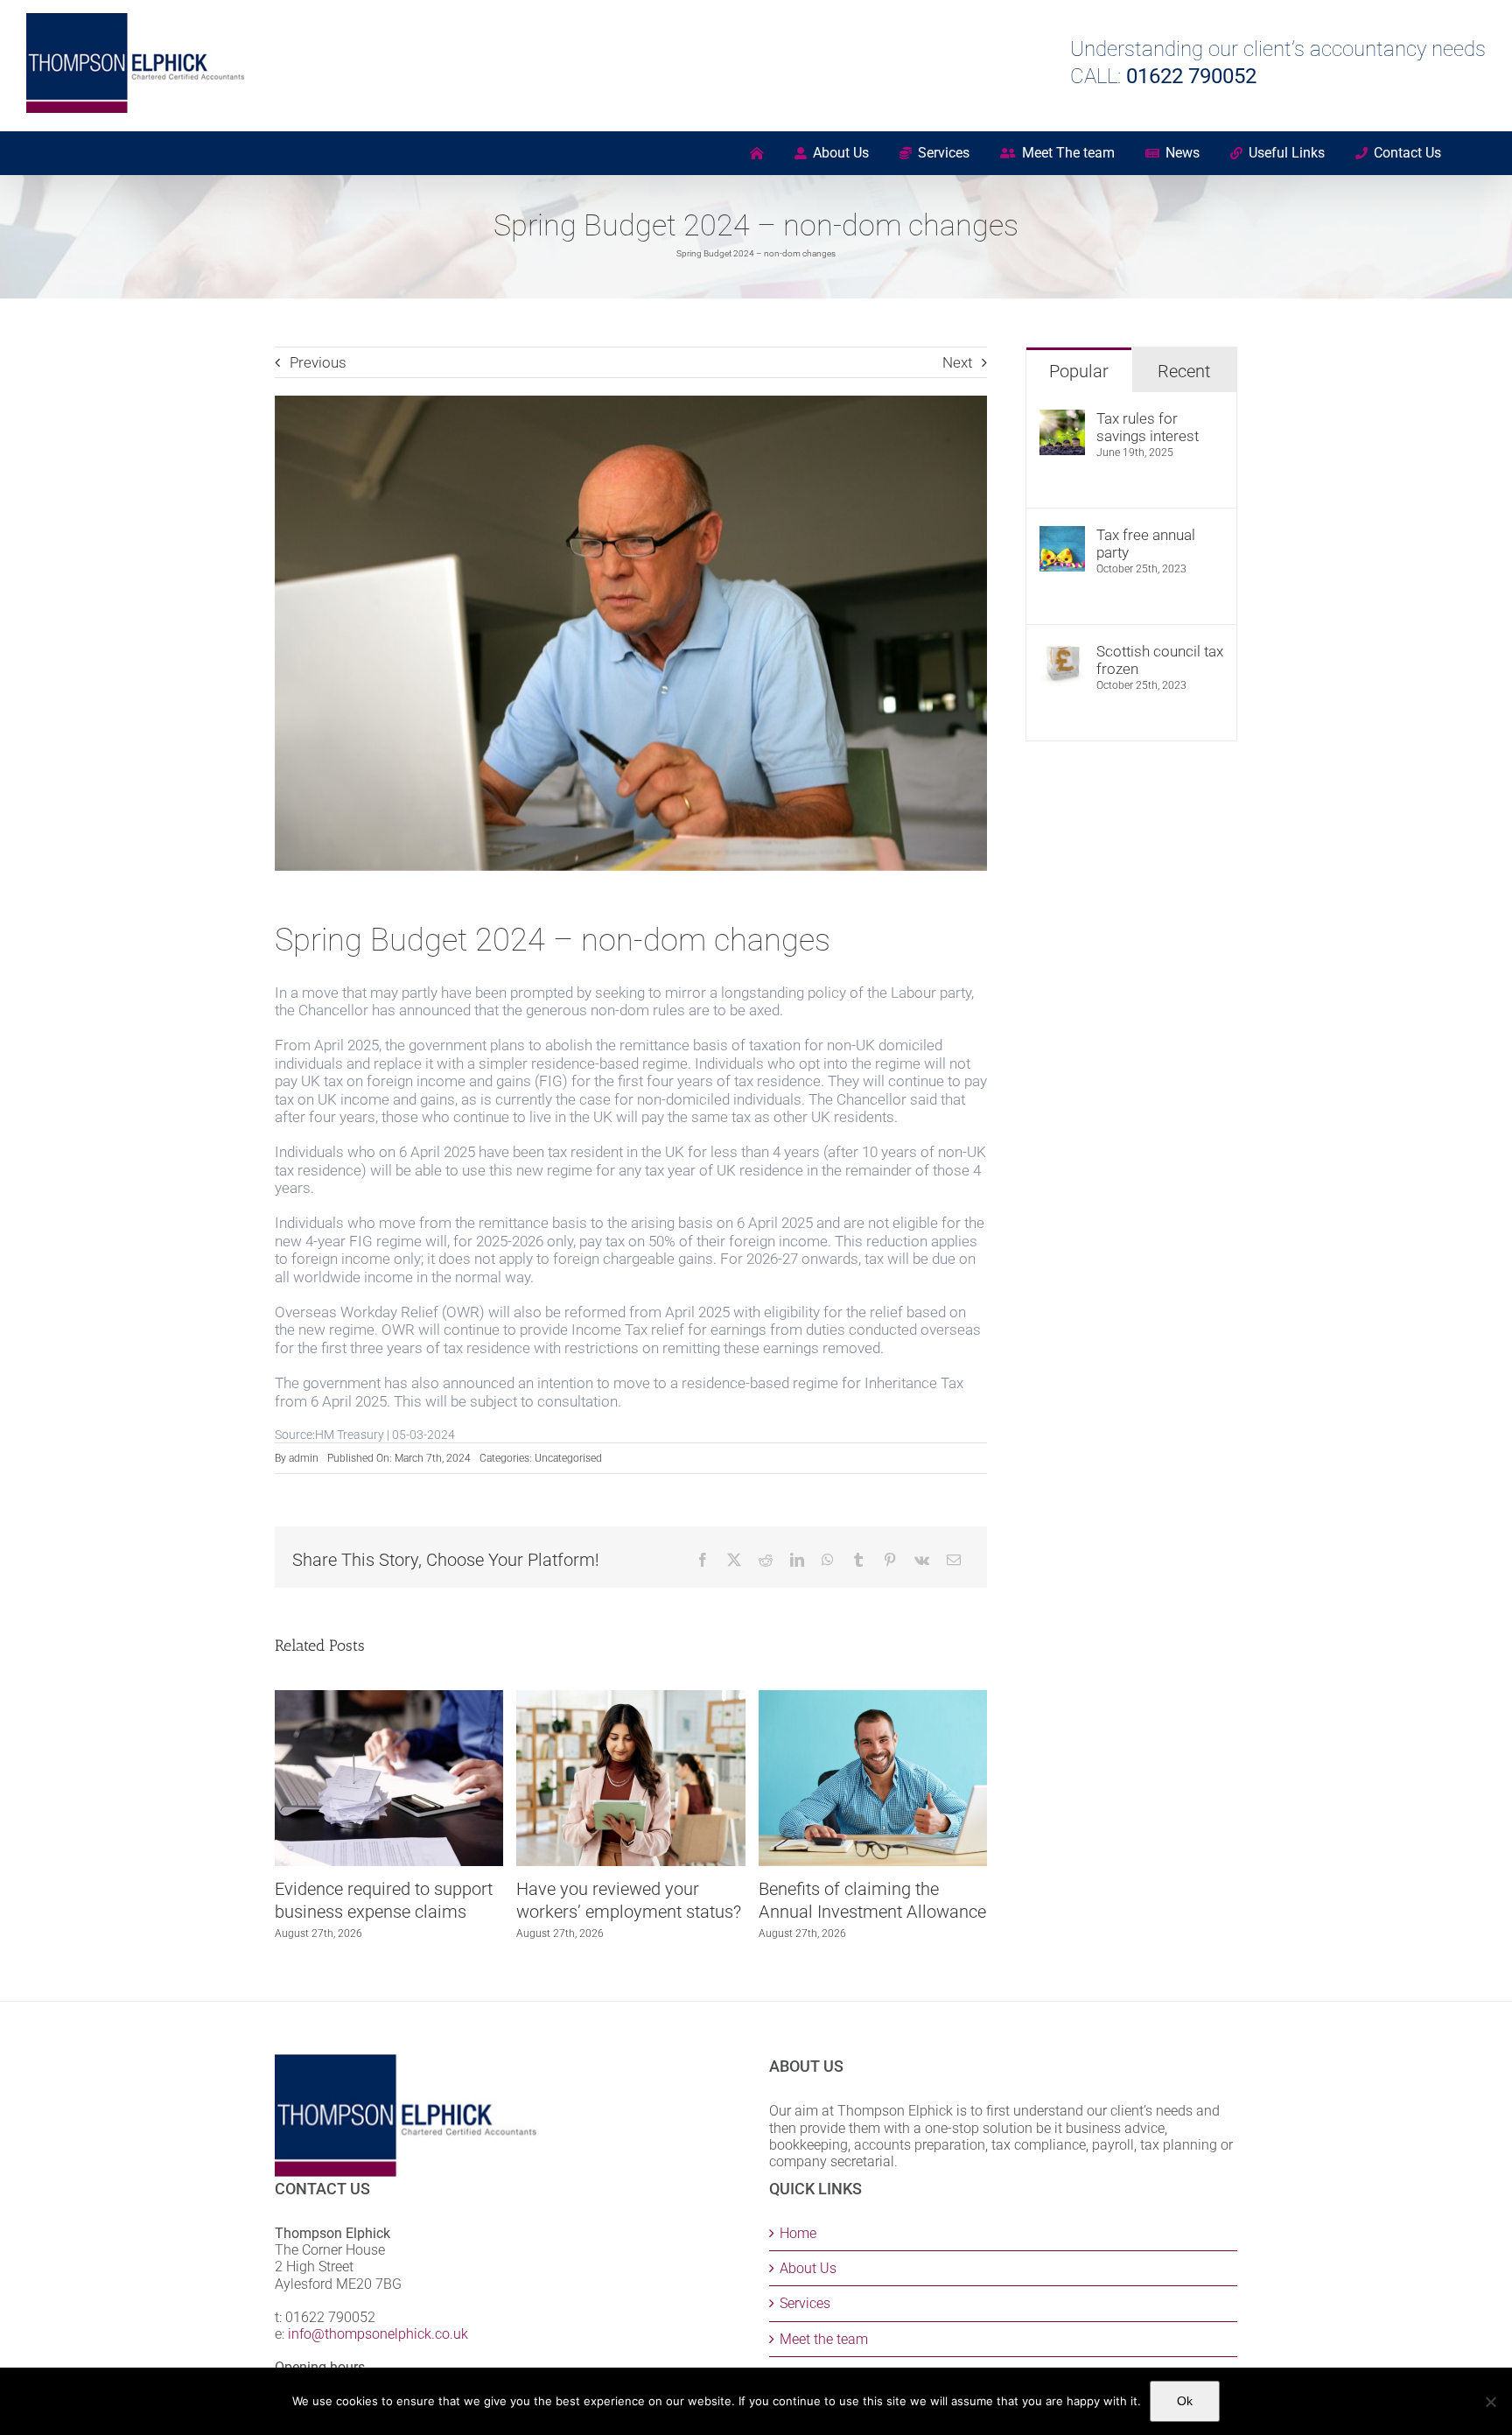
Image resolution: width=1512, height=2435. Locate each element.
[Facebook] (703, 1560)
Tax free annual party (1146, 544)
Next (957, 362)
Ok (1185, 2401)
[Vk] (922, 1560)
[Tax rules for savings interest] (1062, 418)
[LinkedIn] (797, 1560)
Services (805, 2303)
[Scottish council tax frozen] (1062, 651)
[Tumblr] (858, 1560)
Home (798, 2233)
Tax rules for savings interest (1148, 427)
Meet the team (824, 2339)
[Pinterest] (890, 1560)
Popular (1079, 371)
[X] (734, 1560)
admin (304, 1458)
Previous (318, 362)
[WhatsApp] (828, 1560)
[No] (1490, 2402)
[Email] (954, 1560)
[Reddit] (766, 1560)
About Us (808, 2268)
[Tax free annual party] (1062, 535)
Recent (1184, 371)
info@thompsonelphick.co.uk (378, 2334)
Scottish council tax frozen (1160, 660)
